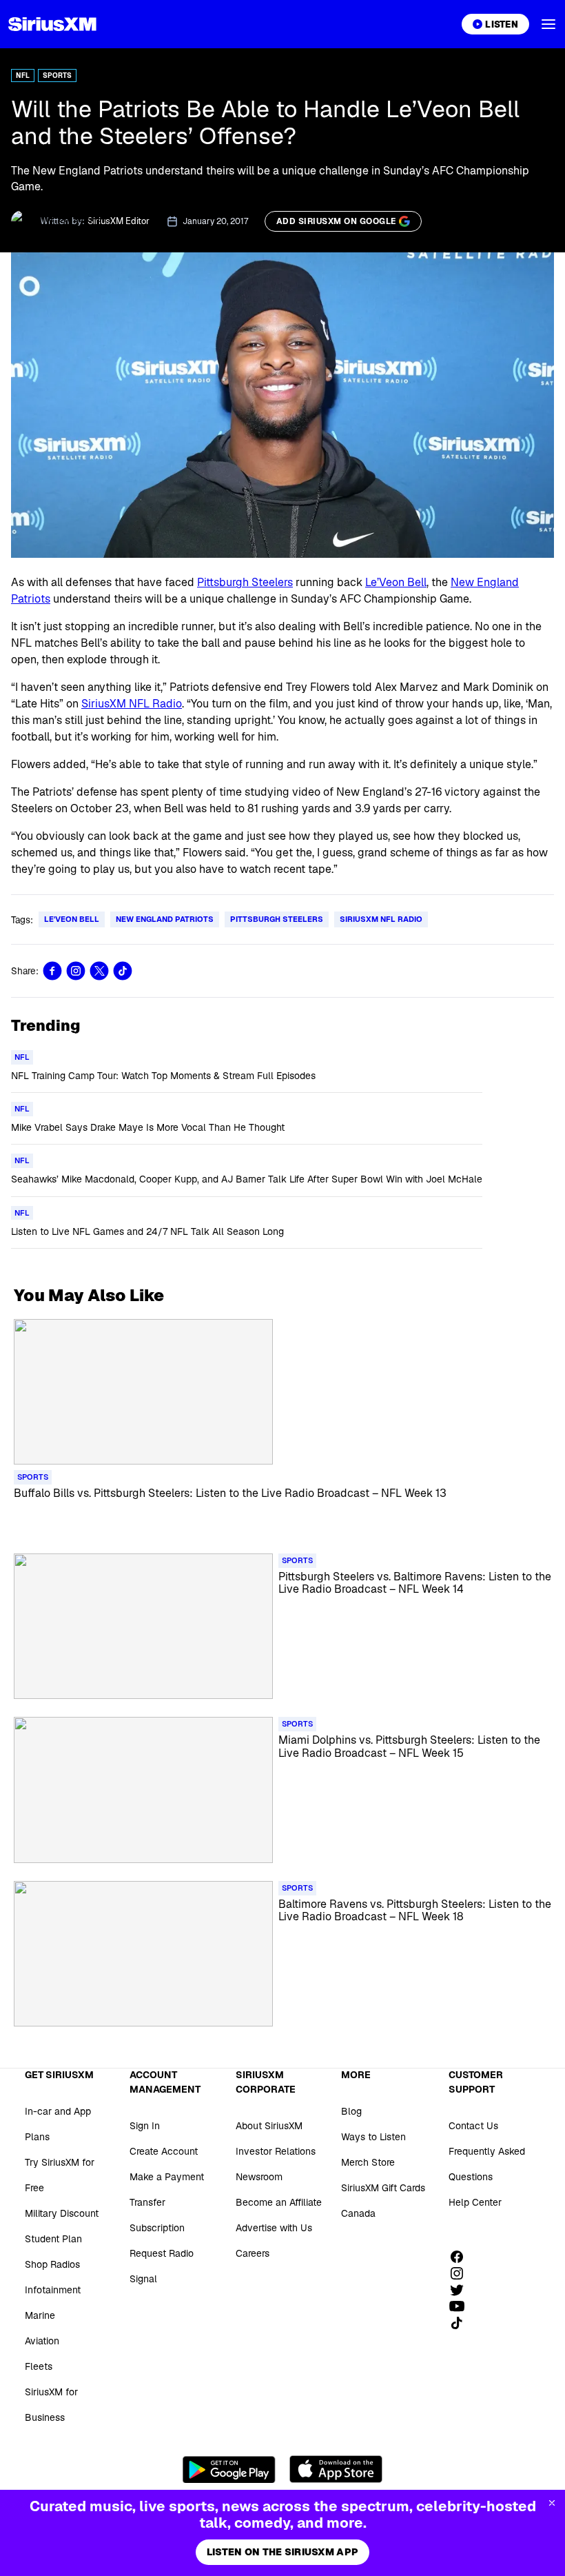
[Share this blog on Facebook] (52, 971)
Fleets (39, 2366)
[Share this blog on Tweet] (99, 971)
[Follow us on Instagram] (462, 2273)
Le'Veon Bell (72, 919)
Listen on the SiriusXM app (282, 2552)
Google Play (229, 2469)
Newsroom (259, 2177)
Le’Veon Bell (396, 582)
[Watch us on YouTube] (462, 2306)
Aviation (42, 2341)
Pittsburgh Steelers (245, 582)
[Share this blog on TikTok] (123, 971)
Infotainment (53, 2290)
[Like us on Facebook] (462, 2257)
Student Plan (53, 2239)
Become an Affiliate (279, 2202)
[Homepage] (52, 24)
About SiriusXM (269, 2126)
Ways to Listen (373, 2137)
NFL (23, 76)
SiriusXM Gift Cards (383, 2188)
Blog (351, 2111)
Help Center (475, 2202)
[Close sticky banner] (552, 2503)
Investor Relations (276, 2151)
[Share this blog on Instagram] (76, 971)
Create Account (164, 2151)
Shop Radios (52, 2264)
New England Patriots (165, 919)
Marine (40, 2315)
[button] (548, 24)
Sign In (145, 2126)
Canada (358, 2213)
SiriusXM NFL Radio (132, 704)
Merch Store (368, 2162)
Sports (57, 76)
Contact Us (473, 2126)
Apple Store (336, 2469)
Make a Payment (167, 2177)
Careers (253, 2253)
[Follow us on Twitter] (462, 2290)
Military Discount (62, 2213)
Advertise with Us (274, 2228)
